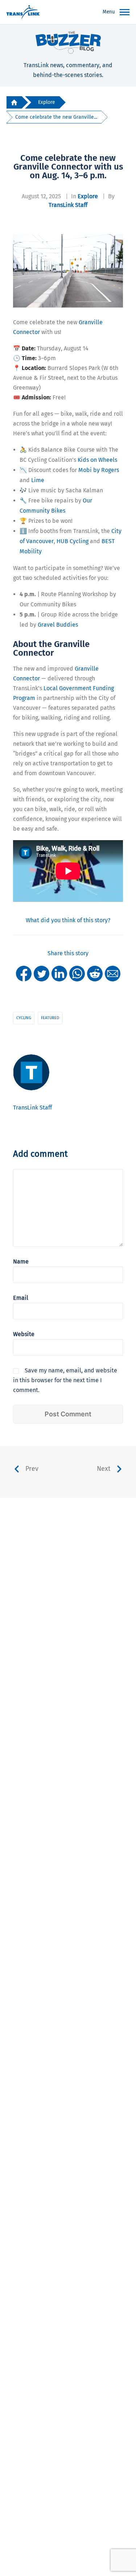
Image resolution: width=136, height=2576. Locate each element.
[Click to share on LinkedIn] (59, 973)
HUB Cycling (73, 541)
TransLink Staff (68, 205)
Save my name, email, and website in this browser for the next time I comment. (65, 1380)
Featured (50, 1018)
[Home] (14, 103)
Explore (47, 102)
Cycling (24, 1018)
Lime (38, 480)
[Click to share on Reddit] (95, 973)
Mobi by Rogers (99, 470)
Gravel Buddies (58, 625)
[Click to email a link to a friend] (113, 973)
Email (21, 1298)
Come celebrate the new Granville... (56, 117)
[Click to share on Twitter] (42, 973)
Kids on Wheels (97, 460)
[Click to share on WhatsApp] (77, 973)
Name (21, 1261)
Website (24, 1334)
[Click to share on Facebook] (24, 973)
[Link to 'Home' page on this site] (23, 12)
